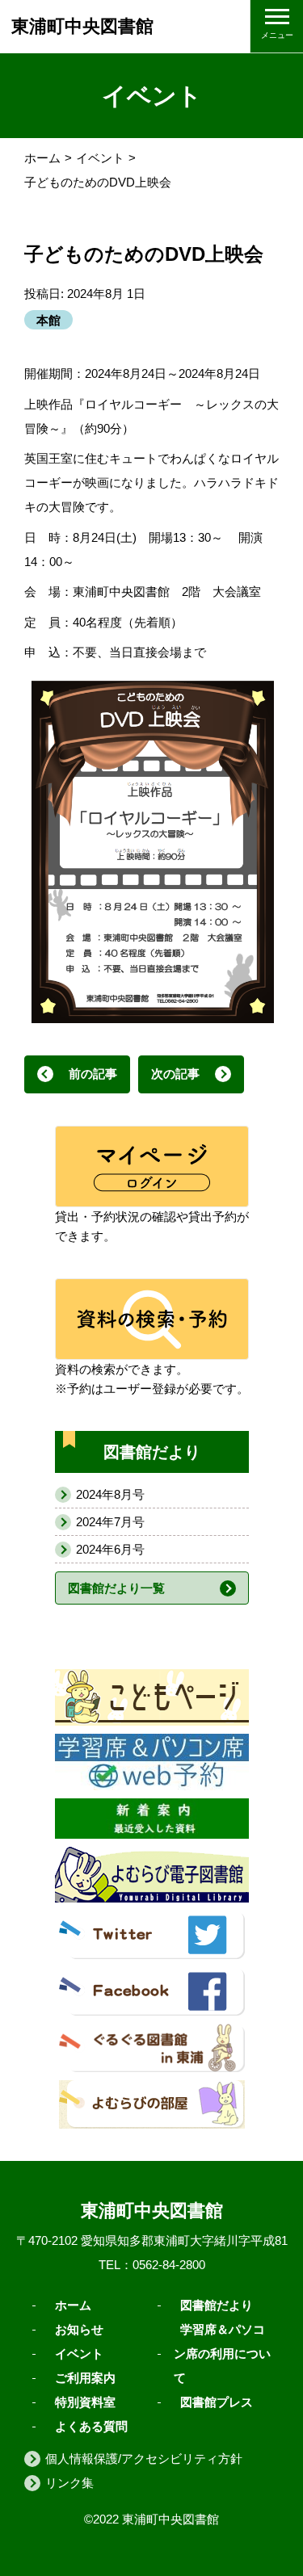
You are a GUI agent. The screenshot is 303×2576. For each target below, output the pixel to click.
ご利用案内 (85, 2378)
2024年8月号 (110, 1494)
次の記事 (175, 1074)
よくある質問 (91, 2426)
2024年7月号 (110, 1522)
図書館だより (217, 2305)
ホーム (42, 158)
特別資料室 (85, 2402)
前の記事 (93, 1074)
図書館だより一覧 (116, 1588)
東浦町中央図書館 (82, 26)
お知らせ (79, 2329)
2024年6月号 (110, 1549)
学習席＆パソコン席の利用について (222, 2354)
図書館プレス (217, 2402)
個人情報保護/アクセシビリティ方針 (144, 2459)
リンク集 (69, 2483)
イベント (100, 158)
